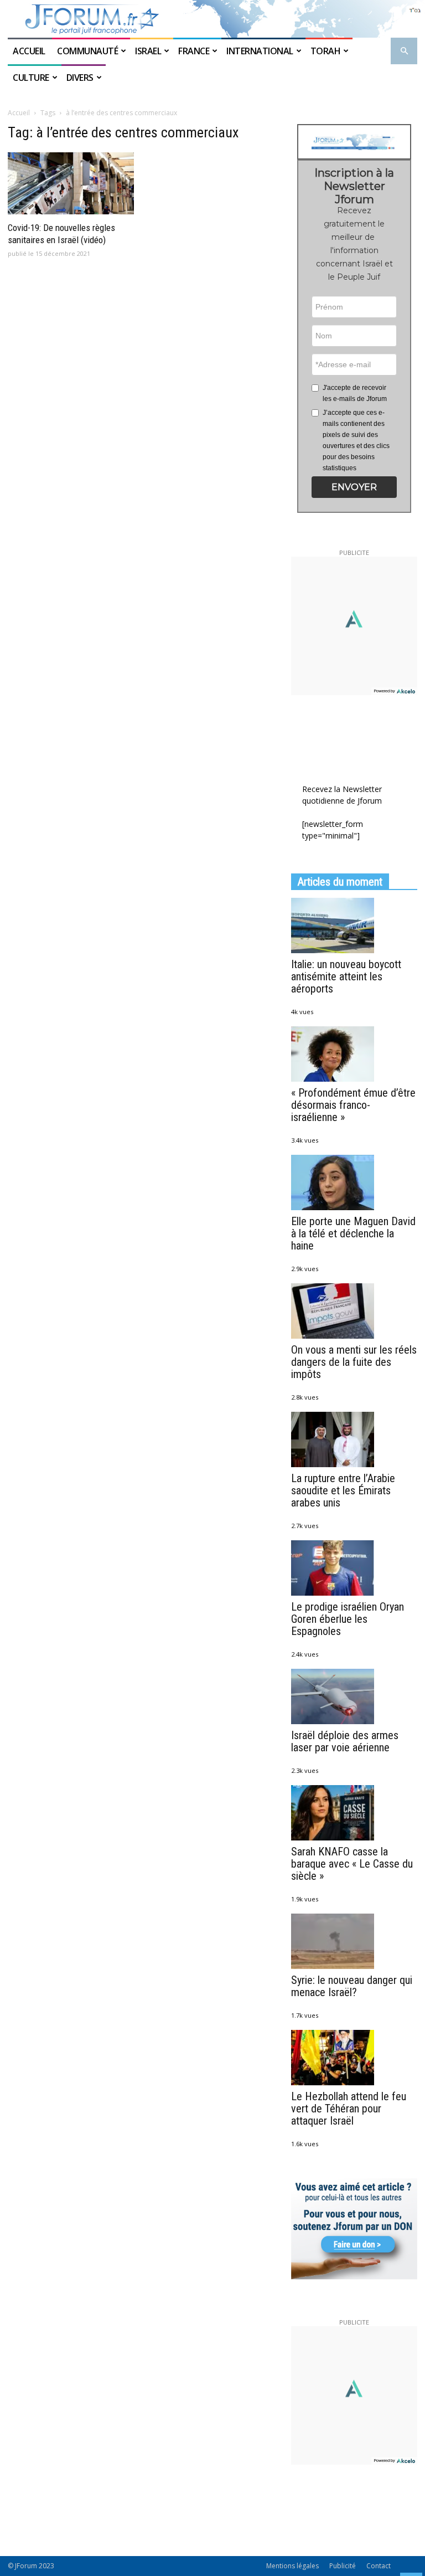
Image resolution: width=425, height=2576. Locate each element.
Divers (80, 78)
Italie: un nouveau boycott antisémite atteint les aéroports (346, 976)
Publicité (343, 2566)
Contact (379, 2566)
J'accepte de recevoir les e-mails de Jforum (355, 393)
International (260, 51)
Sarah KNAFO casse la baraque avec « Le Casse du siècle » (352, 1864)
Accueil (30, 51)
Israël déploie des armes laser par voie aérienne (345, 1741)
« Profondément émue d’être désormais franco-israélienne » (353, 1105)
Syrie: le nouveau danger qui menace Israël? (352, 1986)
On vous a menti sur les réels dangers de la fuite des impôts (354, 1362)
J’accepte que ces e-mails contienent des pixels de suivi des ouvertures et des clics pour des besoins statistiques (356, 440)
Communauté (87, 51)
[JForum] (212, 19)
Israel (148, 51)
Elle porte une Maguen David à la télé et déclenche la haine (353, 1233)
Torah (326, 51)
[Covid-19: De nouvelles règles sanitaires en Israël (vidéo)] (71, 183)
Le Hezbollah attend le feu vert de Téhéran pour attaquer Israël (349, 2109)
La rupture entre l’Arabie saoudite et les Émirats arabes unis (343, 1490)
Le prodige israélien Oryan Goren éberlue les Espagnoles (348, 1619)
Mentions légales (292, 2566)
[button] (404, 51)
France (194, 51)
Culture (31, 78)
